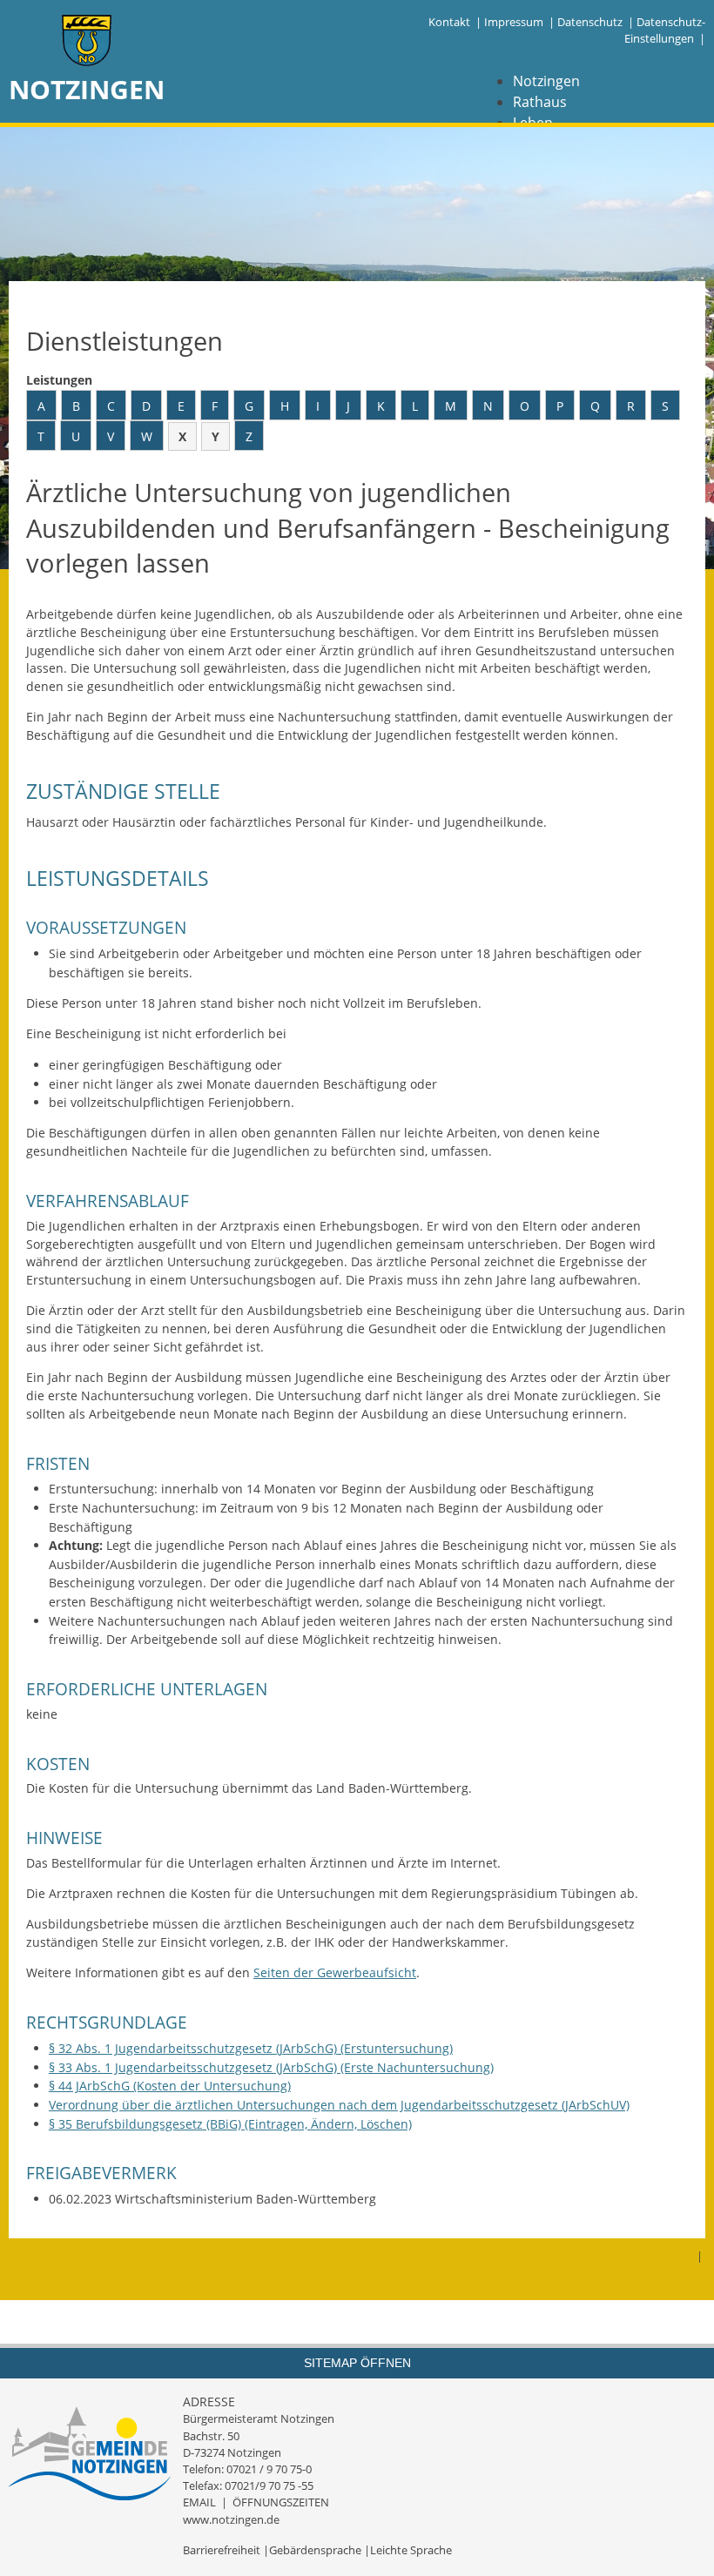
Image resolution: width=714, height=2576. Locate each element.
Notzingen (546, 81)
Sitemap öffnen (357, 2363)
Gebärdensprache (315, 2550)
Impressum (514, 22)
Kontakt (449, 22)
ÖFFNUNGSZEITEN (281, 2502)
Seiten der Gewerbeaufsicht (335, 1972)
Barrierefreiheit (222, 2550)
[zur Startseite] (87, 42)
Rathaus (540, 102)
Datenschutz (590, 22)
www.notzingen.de (231, 2519)
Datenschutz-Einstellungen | (665, 30)
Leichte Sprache (411, 2550)
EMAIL (199, 2502)
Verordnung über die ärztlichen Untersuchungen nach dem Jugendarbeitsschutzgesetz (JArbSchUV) (339, 2105)
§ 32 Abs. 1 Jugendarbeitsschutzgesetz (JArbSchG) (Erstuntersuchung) (251, 2048)
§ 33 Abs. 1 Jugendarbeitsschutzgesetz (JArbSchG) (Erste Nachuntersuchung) (271, 2067)
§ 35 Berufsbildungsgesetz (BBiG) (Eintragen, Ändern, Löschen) (230, 2124)
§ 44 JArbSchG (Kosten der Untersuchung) (170, 2086)
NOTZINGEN (87, 89)
